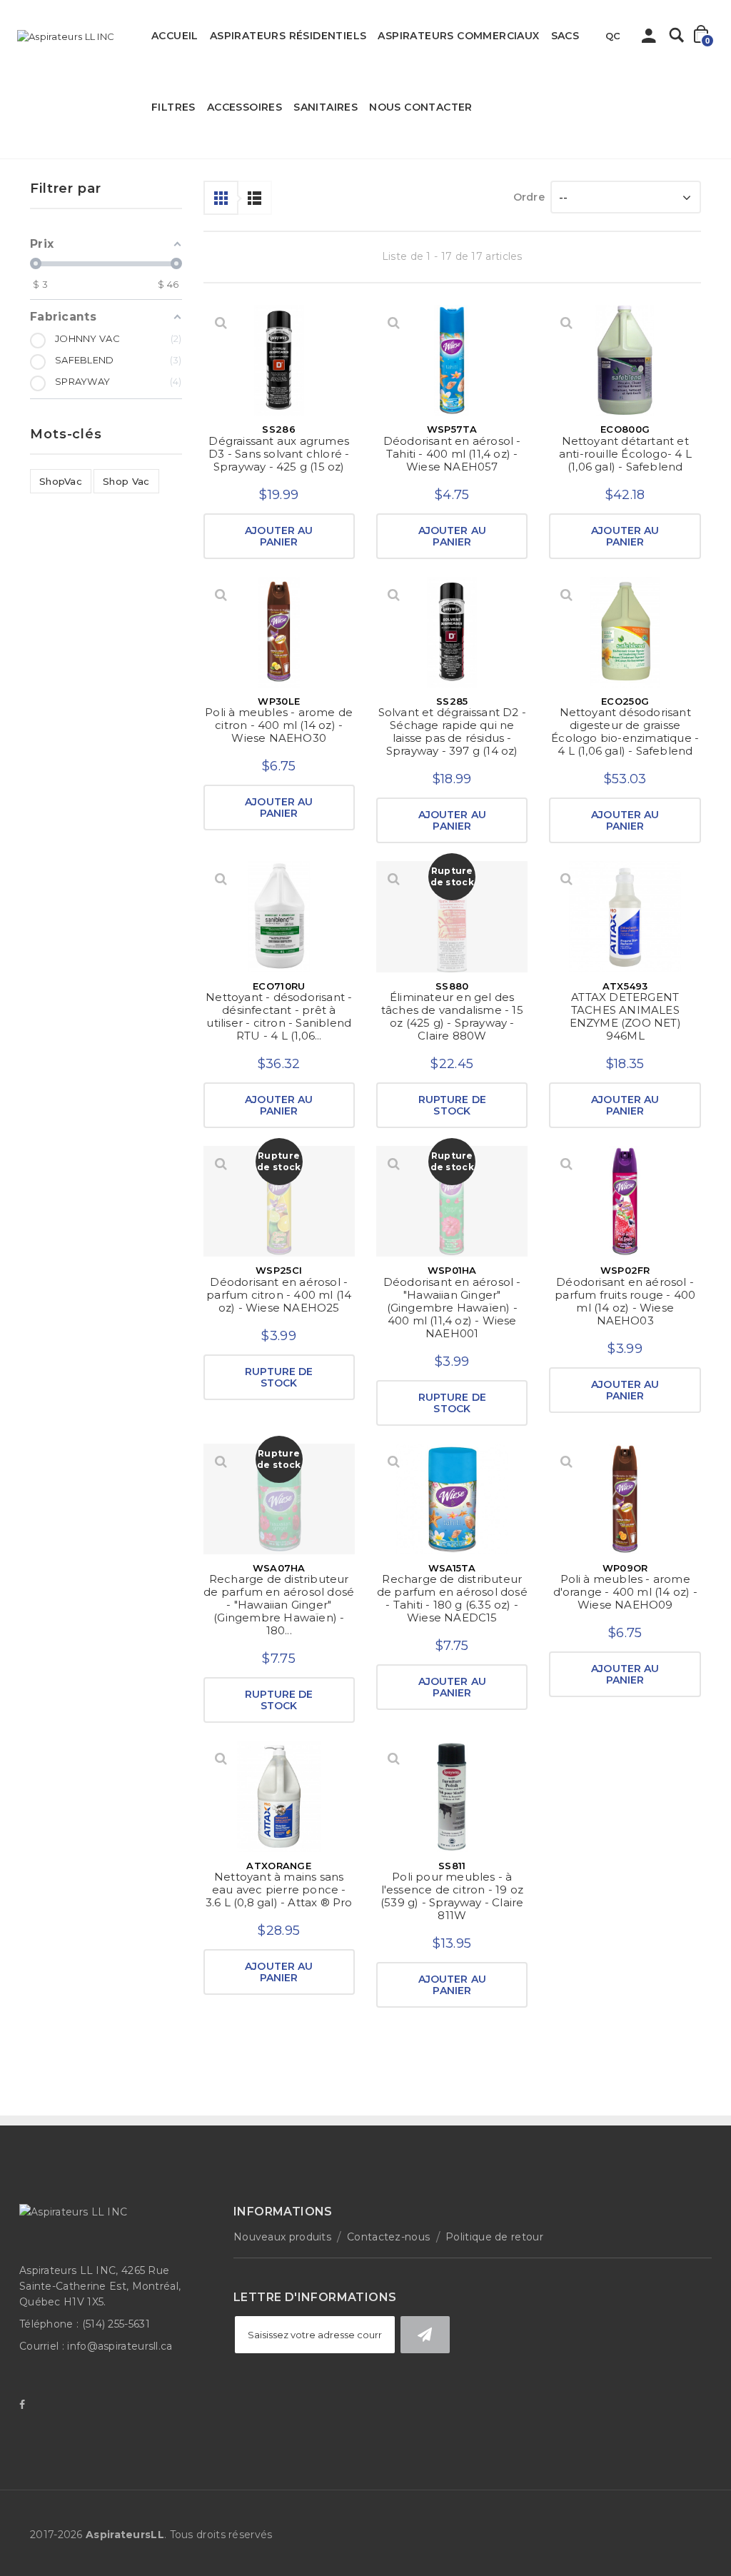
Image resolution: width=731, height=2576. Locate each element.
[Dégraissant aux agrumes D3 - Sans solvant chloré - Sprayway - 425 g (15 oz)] (279, 360)
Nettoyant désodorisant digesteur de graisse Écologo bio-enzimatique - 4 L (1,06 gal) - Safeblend (625, 731)
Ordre (529, 197)
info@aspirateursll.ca (120, 2346)
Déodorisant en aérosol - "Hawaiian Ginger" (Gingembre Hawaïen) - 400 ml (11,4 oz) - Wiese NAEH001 (452, 1308)
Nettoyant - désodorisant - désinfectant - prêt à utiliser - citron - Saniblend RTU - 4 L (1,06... (279, 1016)
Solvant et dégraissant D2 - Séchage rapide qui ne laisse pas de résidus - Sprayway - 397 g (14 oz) (452, 731)
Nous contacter (421, 107)
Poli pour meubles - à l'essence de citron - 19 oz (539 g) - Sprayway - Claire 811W (452, 1896)
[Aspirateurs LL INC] (66, 36)
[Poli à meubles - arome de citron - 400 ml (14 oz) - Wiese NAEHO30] (279, 632)
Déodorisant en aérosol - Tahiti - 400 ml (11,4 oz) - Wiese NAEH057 (452, 454)
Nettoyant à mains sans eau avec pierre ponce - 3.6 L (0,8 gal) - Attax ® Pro (279, 1890)
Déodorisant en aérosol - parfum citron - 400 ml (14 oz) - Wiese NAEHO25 (279, 1295)
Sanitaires (326, 107)
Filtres (173, 107)
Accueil (175, 36)
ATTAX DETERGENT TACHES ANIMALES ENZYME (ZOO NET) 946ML (625, 1016)
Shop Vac (126, 481)
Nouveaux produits (282, 2237)
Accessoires (244, 107)
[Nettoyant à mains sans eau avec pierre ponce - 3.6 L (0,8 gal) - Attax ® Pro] (279, 1796)
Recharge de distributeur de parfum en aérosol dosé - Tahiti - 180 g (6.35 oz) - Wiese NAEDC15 (452, 1598)
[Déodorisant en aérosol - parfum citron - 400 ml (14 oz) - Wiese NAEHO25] (279, 1201)
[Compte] (649, 39)
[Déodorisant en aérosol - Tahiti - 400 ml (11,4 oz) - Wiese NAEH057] (452, 360)
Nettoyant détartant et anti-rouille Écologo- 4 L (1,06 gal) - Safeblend (625, 454)
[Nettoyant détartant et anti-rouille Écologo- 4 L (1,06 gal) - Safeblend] (625, 360)
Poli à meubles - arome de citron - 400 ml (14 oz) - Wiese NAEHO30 (279, 725)
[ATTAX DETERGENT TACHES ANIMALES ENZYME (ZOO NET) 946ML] (625, 916)
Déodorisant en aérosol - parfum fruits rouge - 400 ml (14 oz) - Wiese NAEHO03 (625, 1301)
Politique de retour (494, 2237)
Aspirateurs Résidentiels (288, 36)
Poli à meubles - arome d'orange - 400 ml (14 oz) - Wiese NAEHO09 (625, 1592)
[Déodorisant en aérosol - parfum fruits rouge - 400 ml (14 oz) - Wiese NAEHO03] (625, 1201)
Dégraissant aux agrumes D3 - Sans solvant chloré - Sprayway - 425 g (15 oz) (279, 454)
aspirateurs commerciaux (458, 36)
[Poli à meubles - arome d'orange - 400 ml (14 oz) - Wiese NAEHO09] (625, 1499)
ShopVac (61, 481)
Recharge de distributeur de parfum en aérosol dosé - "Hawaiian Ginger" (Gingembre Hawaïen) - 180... (279, 1605)
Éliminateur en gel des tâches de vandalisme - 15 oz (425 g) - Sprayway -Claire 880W (452, 1016)
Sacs (565, 36)
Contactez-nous (388, 2237)
